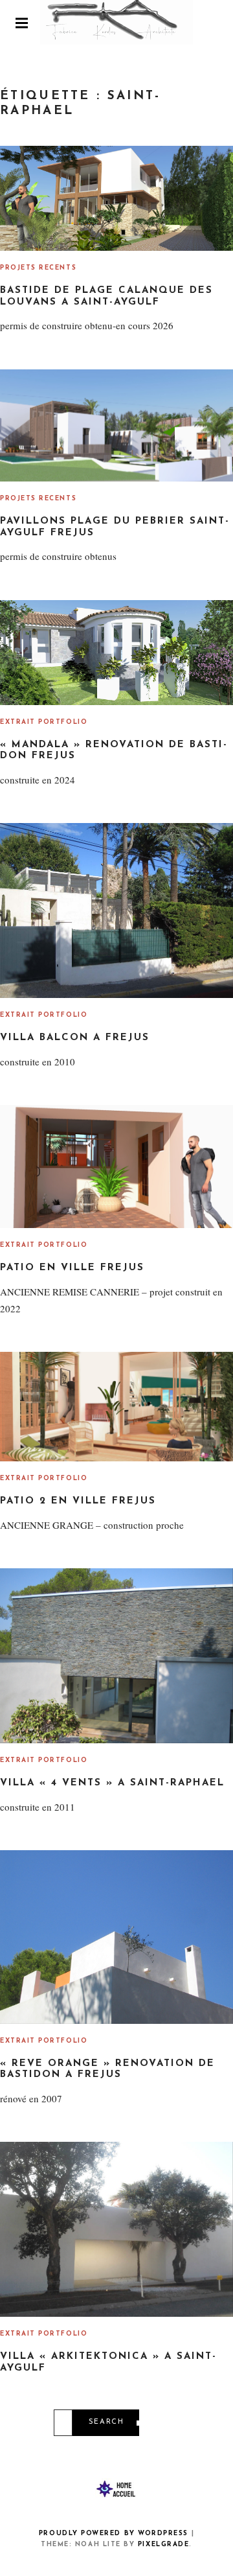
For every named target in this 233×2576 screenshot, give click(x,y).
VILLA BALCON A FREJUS (75, 1038)
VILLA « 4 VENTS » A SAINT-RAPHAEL (112, 1783)
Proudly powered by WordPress (114, 2534)
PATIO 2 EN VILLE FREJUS (78, 1501)
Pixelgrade (163, 2545)
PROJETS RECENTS (38, 268)
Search (106, 2422)
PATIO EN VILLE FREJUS (72, 1268)
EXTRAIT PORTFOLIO (44, 722)
